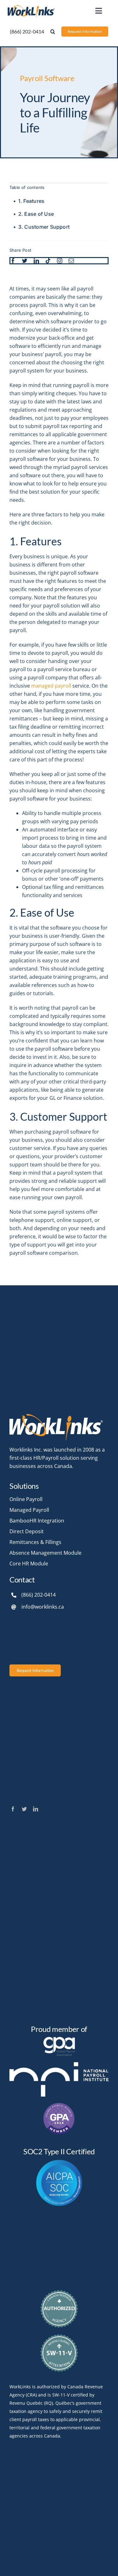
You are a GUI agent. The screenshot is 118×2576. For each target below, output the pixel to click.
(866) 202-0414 (39, 1595)
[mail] (71, 261)
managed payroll (51, 686)
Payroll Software (47, 78)
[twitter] (25, 261)
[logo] (31, 6)
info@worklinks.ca (43, 1607)
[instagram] (60, 261)
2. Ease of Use (36, 214)
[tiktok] (48, 261)
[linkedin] (36, 261)
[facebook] (13, 261)
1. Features (31, 201)
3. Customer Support (44, 227)
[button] (53, 32)
